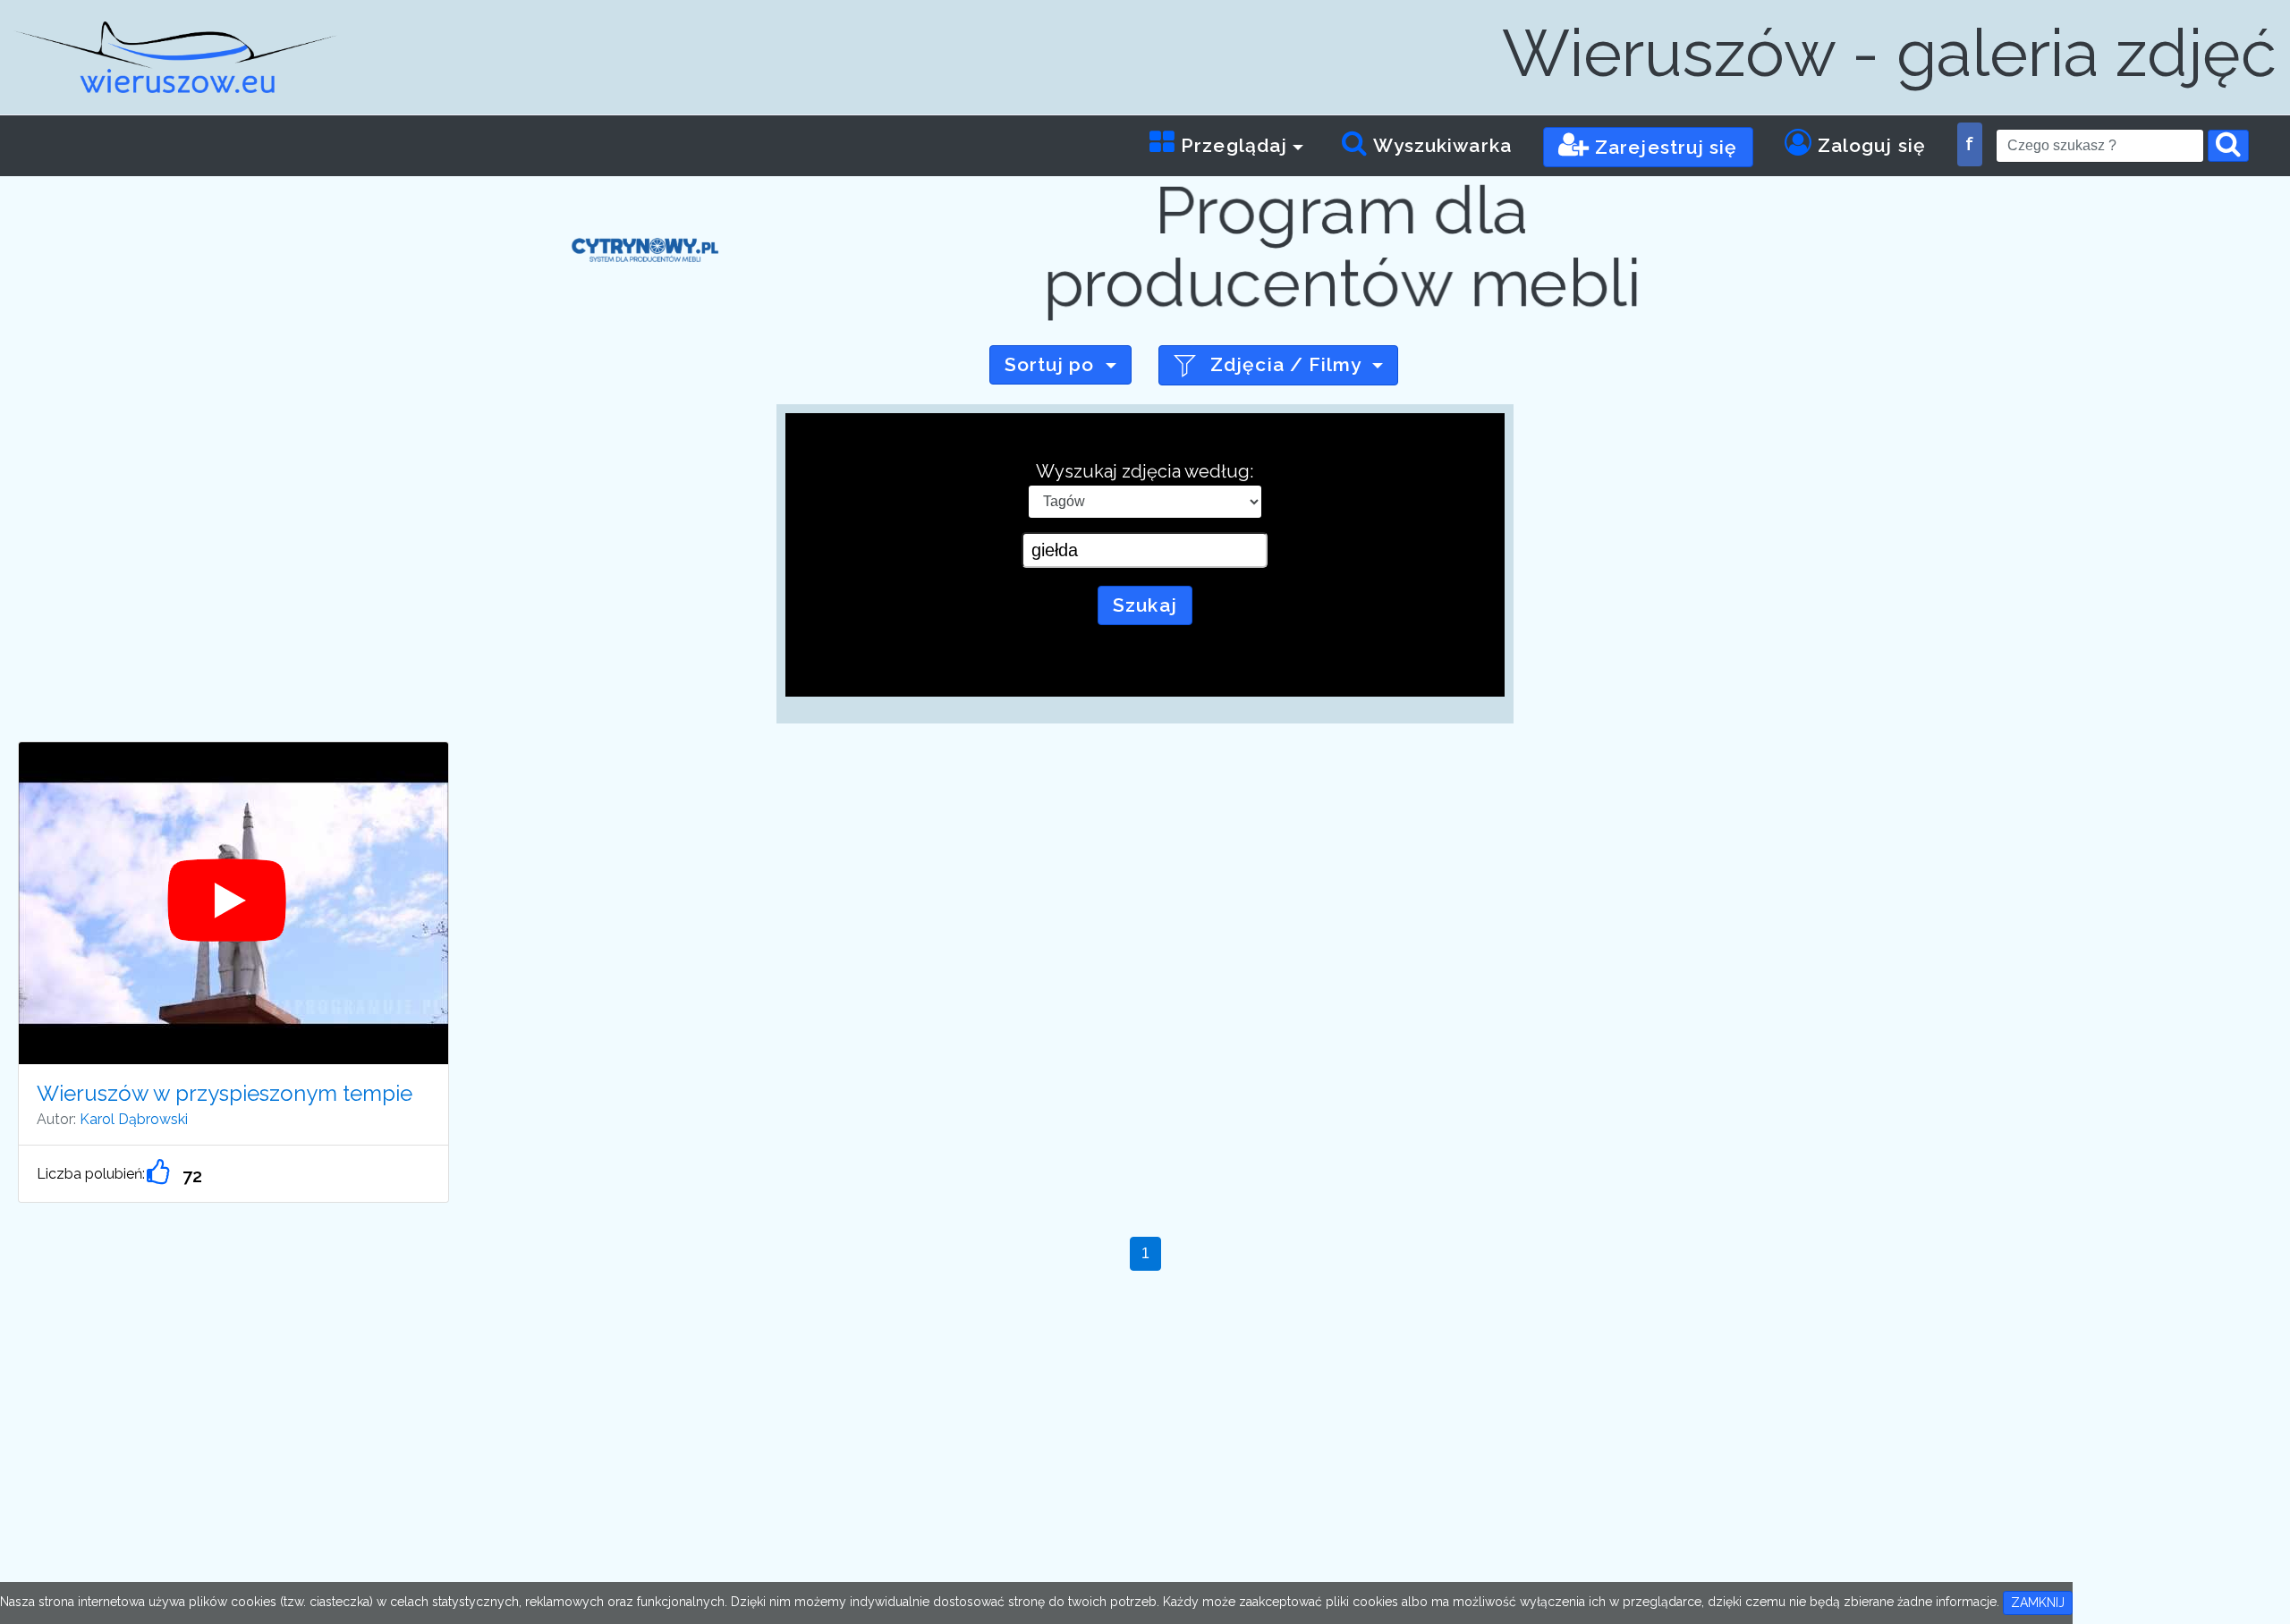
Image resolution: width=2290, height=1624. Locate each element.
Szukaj (1145, 605)
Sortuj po (1050, 364)
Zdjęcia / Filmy (1286, 364)
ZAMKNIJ (2038, 1603)
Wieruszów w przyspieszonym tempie (225, 1093)
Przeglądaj (1231, 145)
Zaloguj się (1869, 145)
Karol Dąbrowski (134, 1119)
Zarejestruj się (1664, 147)
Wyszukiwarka (1440, 145)
